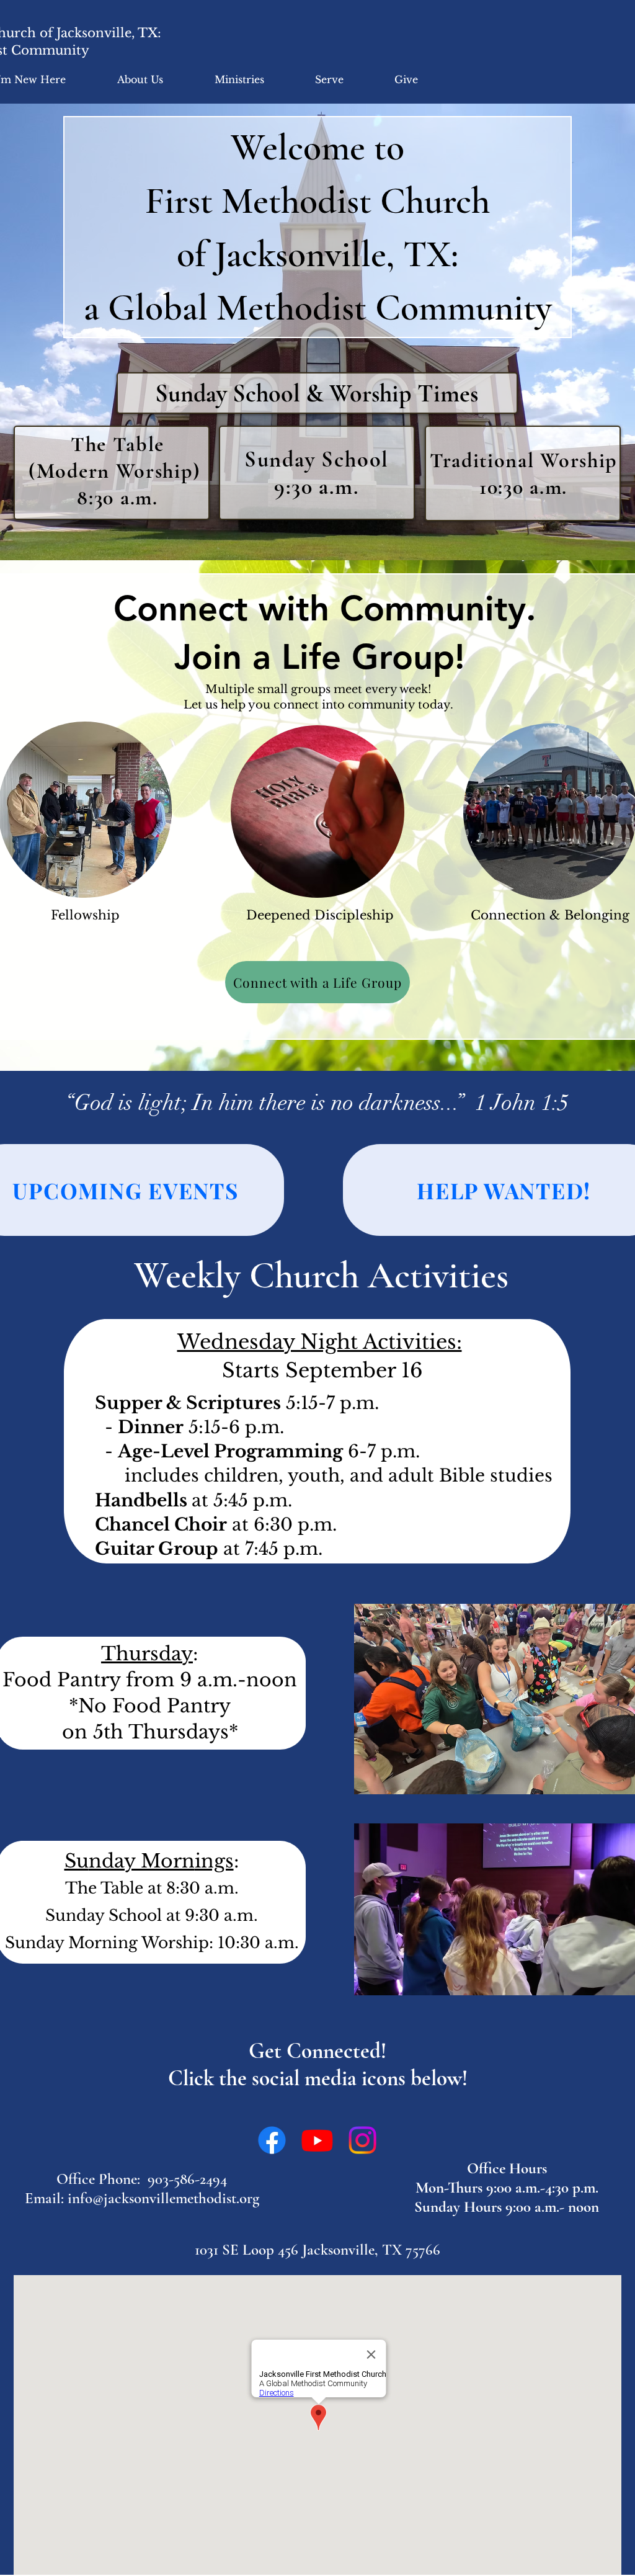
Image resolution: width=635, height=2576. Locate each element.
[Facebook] (272, 2140)
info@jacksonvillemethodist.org (163, 2198)
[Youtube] (317, 2140)
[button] (140, 79)
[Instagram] (362, 2140)
